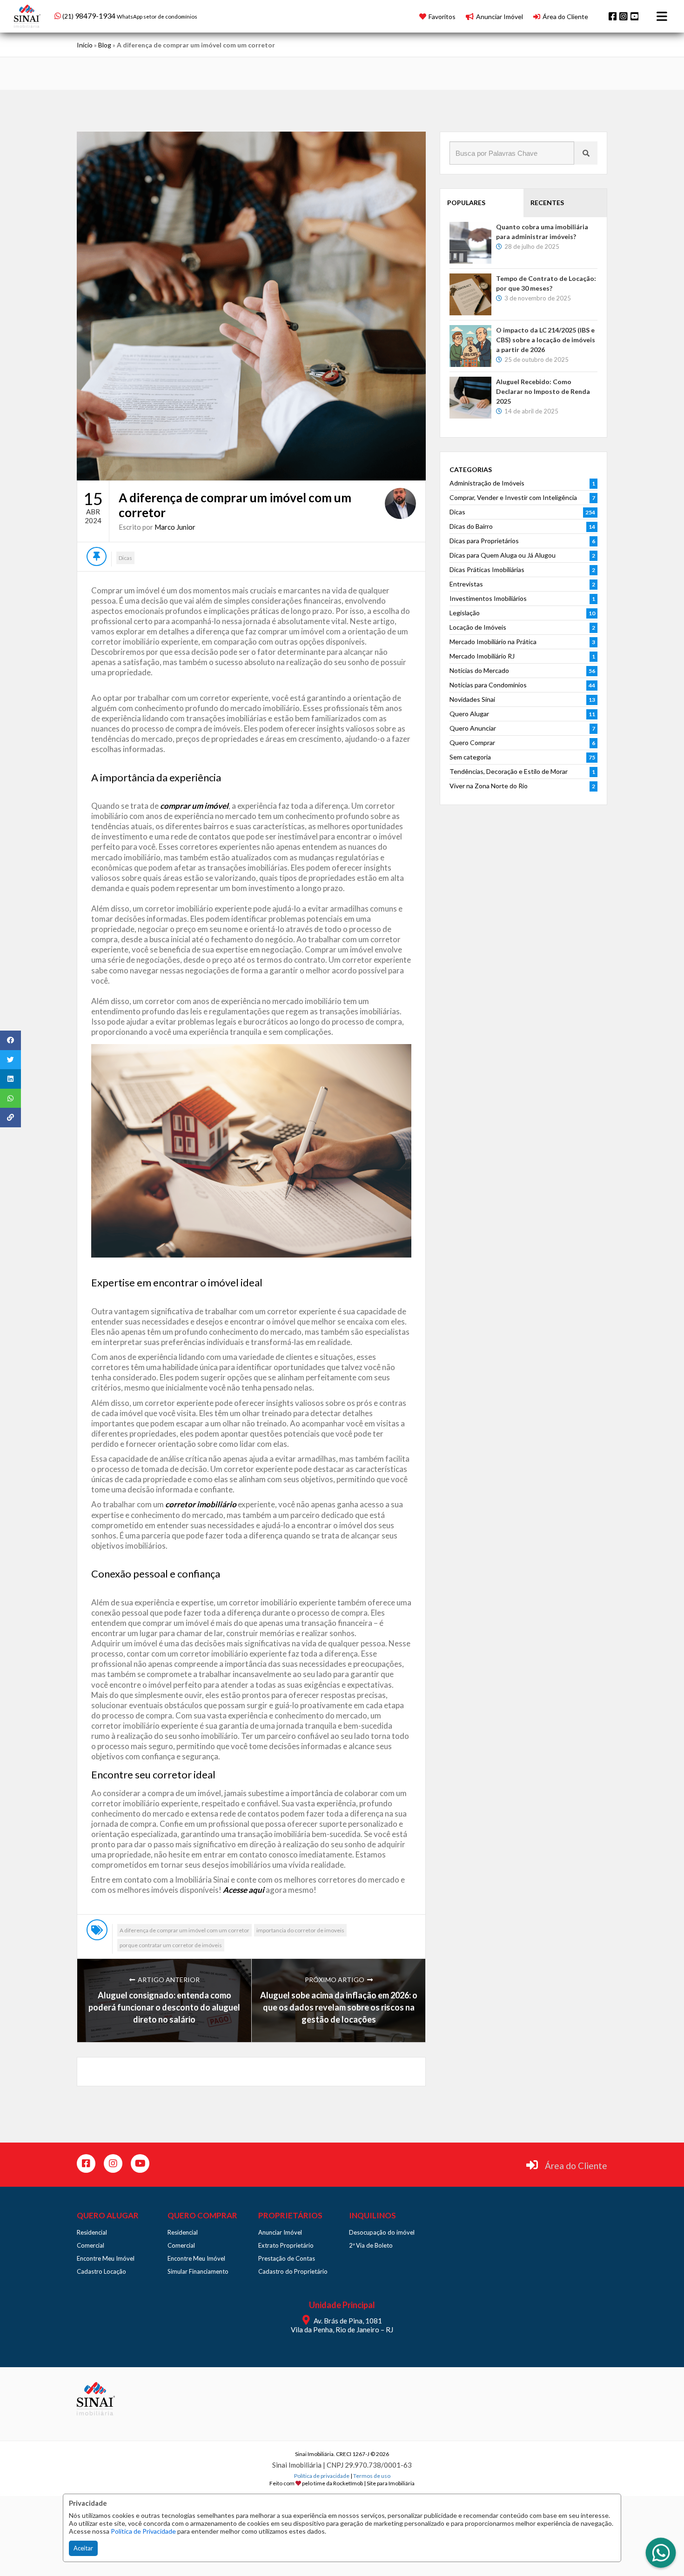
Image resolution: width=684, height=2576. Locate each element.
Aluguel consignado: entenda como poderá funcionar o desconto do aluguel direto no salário (164, 2007)
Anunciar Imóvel (280, 2232)
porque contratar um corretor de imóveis (171, 1945)
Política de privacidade (322, 2476)
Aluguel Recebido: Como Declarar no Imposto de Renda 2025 (543, 391)
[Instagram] (624, 16)
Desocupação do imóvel (382, 2232)
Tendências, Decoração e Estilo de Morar (509, 771)
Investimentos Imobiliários (488, 598)
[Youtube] (635, 16)
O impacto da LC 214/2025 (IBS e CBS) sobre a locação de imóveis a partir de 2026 (546, 340)
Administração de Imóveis (487, 483)
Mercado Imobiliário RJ (482, 656)
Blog (105, 45)
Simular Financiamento (198, 2271)
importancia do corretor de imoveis (300, 1930)
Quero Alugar (469, 714)
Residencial (92, 2232)
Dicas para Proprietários (484, 541)
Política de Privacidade (143, 2531)
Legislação (465, 613)
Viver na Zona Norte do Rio (489, 786)
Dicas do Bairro (471, 526)
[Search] (586, 153)
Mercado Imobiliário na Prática (493, 642)
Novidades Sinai (472, 699)
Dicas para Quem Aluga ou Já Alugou (503, 555)
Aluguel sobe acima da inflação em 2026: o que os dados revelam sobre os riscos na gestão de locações (339, 2007)
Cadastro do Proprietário (293, 2271)
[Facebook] (613, 16)
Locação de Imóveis (478, 627)
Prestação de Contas (287, 2258)
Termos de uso (372, 2476)
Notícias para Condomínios (488, 685)
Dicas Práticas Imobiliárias (487, 569)
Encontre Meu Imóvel (106, 2258)
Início (85, 45)
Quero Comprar (472, 742)
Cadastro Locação (101, 2271)
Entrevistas (466, 584)
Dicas (125, 558)
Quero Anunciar (473, 728)
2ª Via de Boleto (371, 2245)
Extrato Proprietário (286, 2245)
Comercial (91, 2245)
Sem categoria (470, 757)
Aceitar (83, 2548)
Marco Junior (175, 527)
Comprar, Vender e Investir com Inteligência (513, 497)
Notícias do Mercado (479, 670)
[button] (114, 15)
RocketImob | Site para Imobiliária (374, 2483)
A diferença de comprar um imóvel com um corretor (184, 1930)
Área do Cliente (576, 2166)
